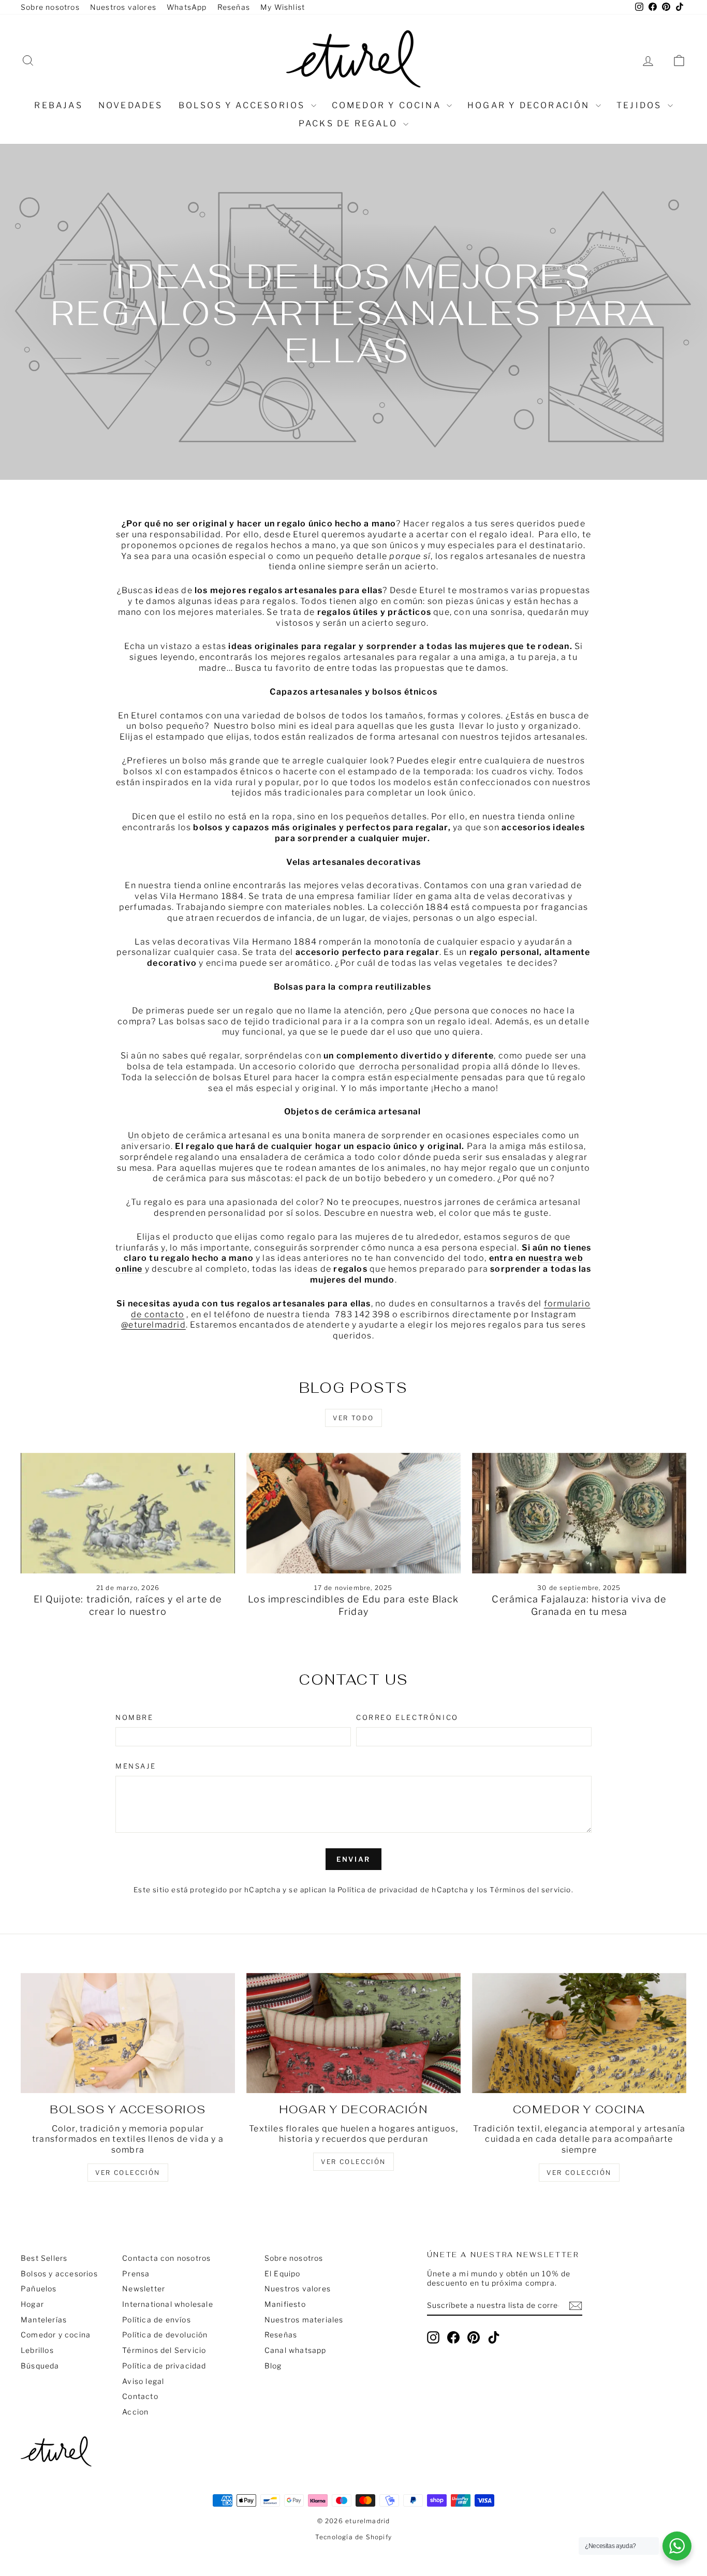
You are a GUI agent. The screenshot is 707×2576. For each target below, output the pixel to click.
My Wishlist (283, 7)
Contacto (140, 2396)
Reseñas (234, 7)
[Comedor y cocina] (579, 2033)
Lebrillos (37, 2350)
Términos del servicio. (531, 1890)
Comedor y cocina (388, 105)
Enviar (353, 1859)
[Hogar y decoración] (353, 2033)
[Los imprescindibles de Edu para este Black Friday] (353, 1513)
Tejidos (641, 105)
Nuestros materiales (304, 2320)
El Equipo (283, 2273)
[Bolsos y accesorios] (128, 2033)
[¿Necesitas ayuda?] (677, 2546)
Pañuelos (39, 2288)
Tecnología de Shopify (353, 2537)
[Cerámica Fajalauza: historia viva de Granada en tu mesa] (579, 1513)
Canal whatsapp (296, 2350)
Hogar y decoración (530, 105)
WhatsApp (187, 7)
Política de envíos (157, 2320)
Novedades (131, 105)
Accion (135, 2412)
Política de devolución (165, 2335)
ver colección (128, 2173)
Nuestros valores (123, 7)
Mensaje (136, 1766)
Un (134, 1135)
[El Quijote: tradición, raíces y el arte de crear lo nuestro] (128, 1513)
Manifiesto (285, 2304)
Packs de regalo (350, 123)
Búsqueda (40, 2366)
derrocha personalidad (408, 1066)
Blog (273, 2366)
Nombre (135, 1717)
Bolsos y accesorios (244, 105)
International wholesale (168, 2304)
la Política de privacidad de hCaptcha (400, 1890)
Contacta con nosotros (166, 2258)
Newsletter (144, 2288)
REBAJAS (58, 105)
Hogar (32, 2304)
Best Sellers (44, 2258)
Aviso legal (143, 2381)
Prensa (136, 2273)
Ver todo (353, 1418)
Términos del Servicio (164, 2350)
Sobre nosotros (50, 7)
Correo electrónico (407, 1717)
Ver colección (579, 2173)
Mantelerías (44, 2320)
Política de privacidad (164, 2366)
